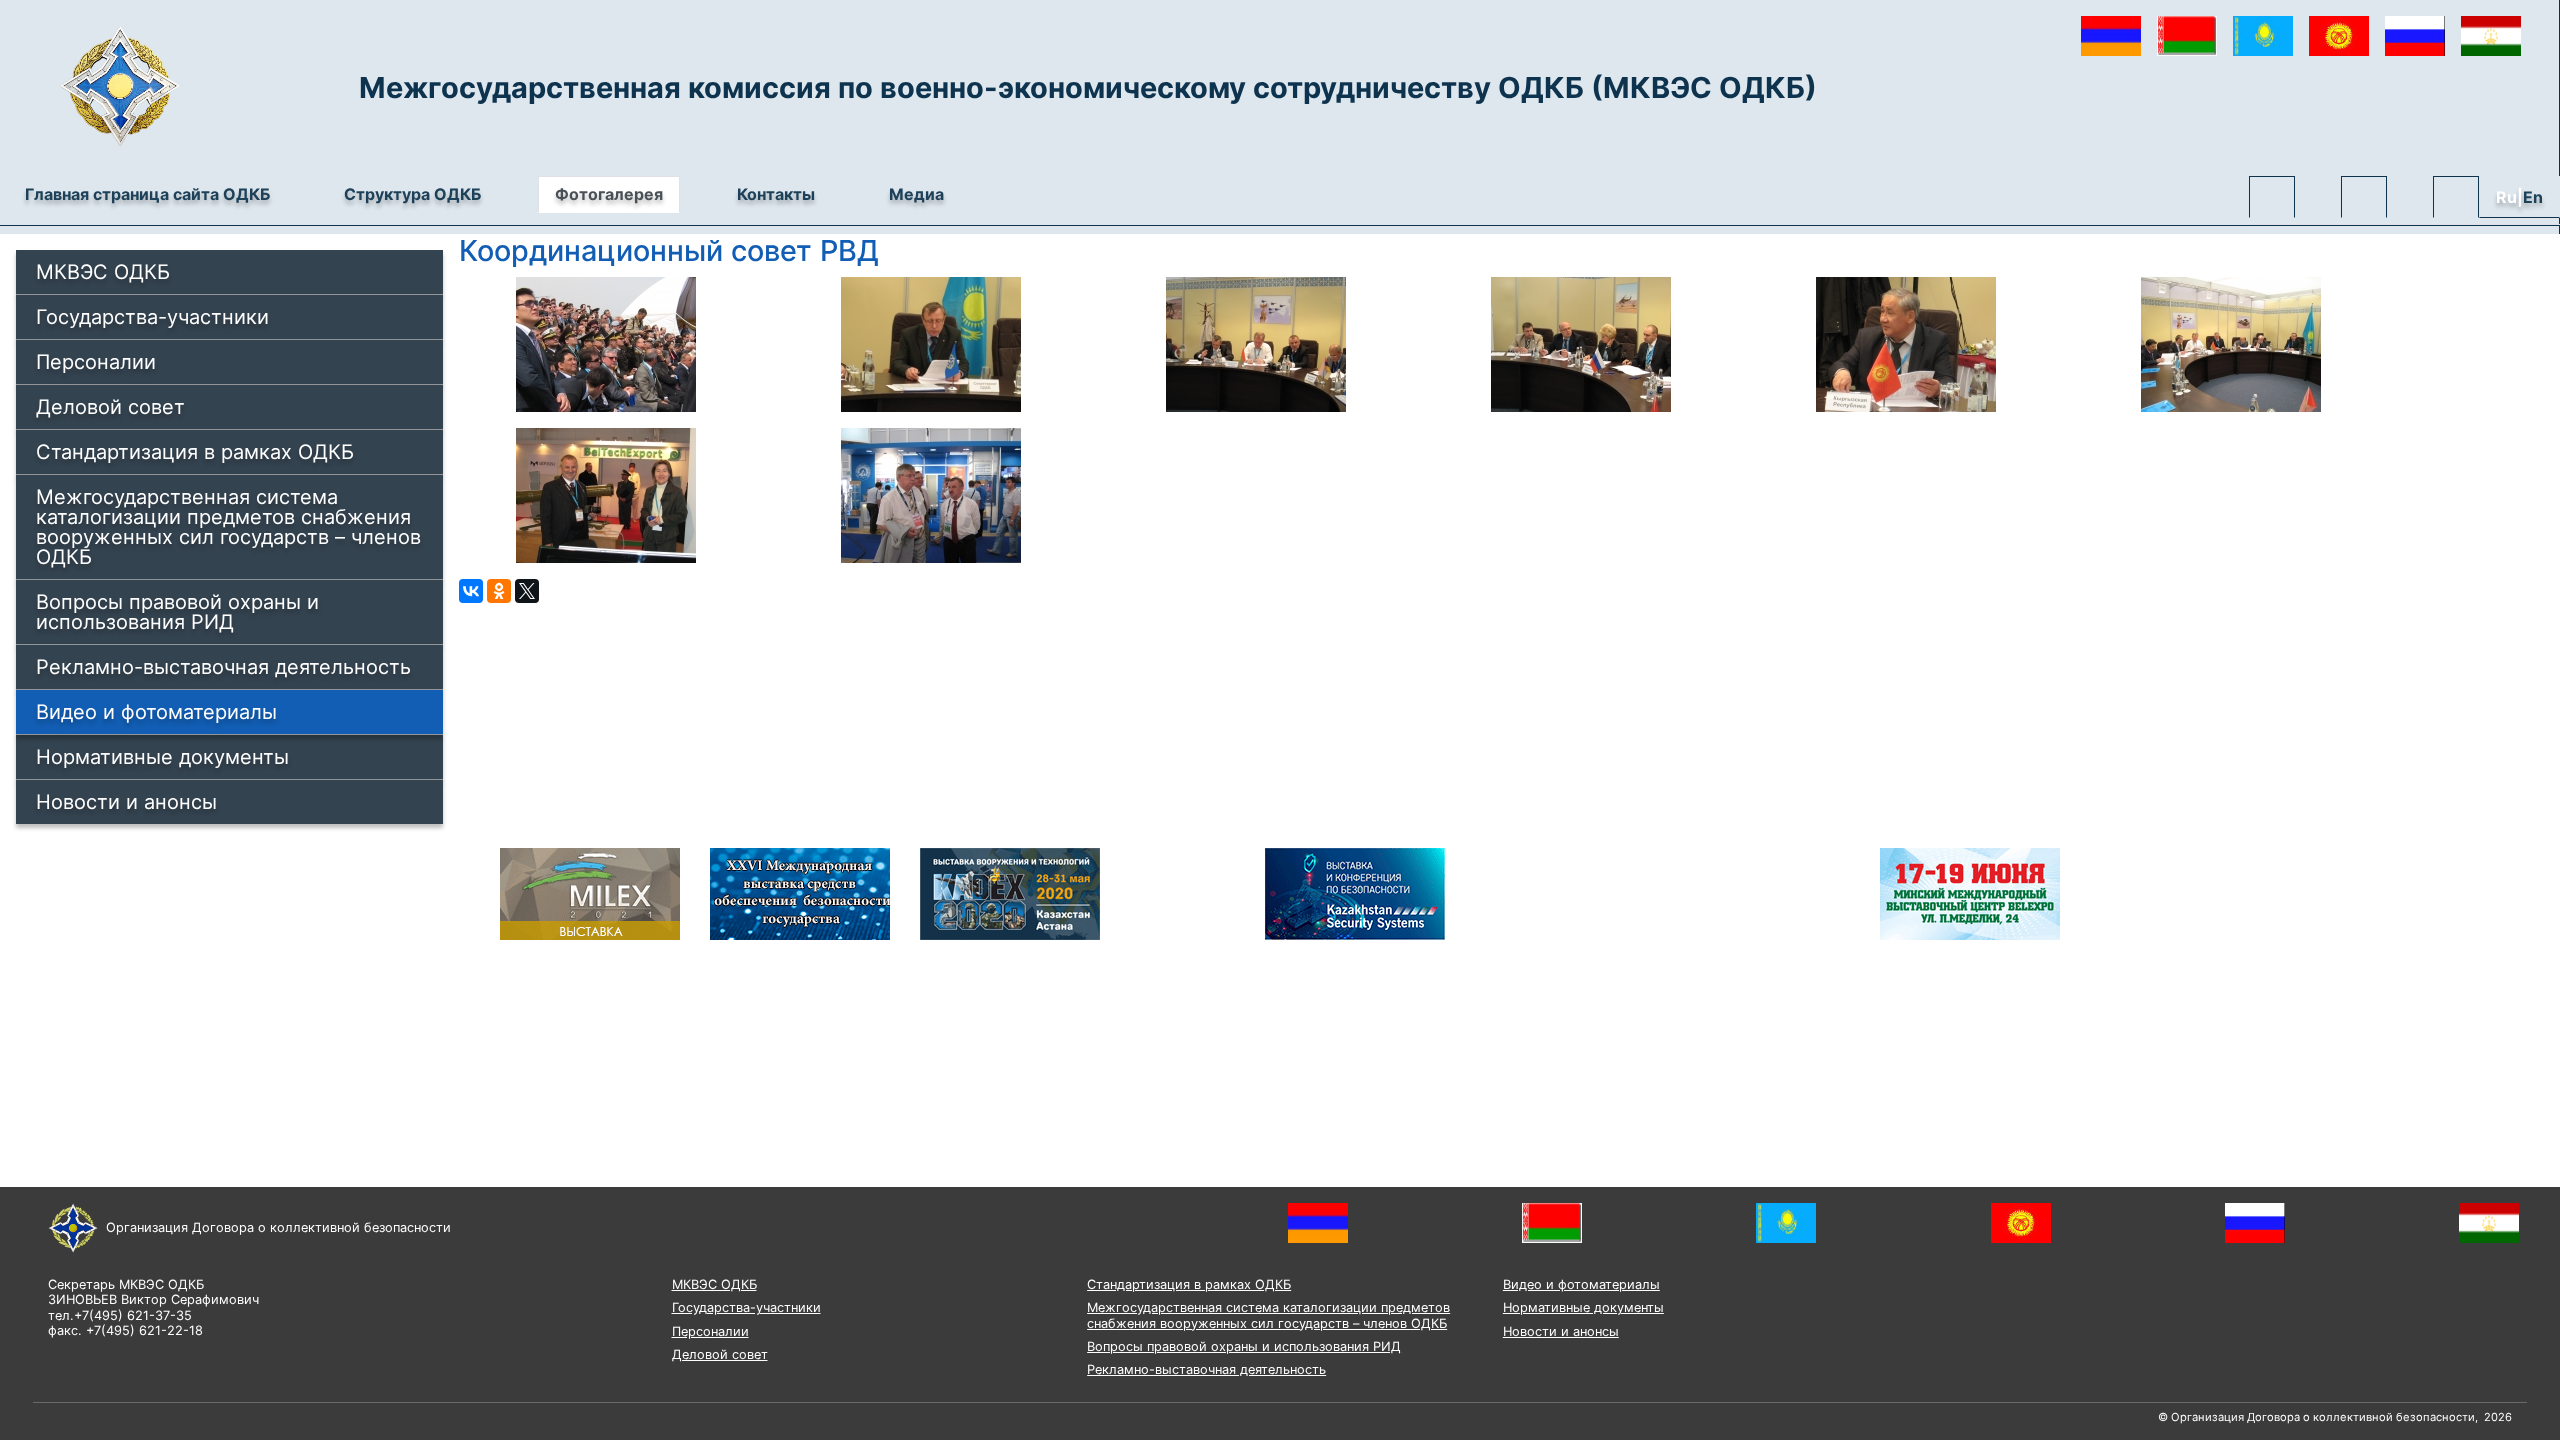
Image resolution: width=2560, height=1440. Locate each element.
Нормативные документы (162, 757)
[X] (527, 591)
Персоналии (96, 362)
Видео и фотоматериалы (156, 712)
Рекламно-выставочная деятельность (223, 667)
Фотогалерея (609, 194)
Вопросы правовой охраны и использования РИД (177, 612)
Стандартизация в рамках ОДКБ (195, 452)
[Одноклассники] (499, 591)
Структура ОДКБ (412, 194)
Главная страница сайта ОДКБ (147, 194)
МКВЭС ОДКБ (103, 272)
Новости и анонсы (126, 802)
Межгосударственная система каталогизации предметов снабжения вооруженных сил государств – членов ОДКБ (228, 527)
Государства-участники (152, 317)
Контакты (776, 194)
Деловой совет (110, 407)
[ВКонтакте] (471, 591)
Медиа (916, 194)
